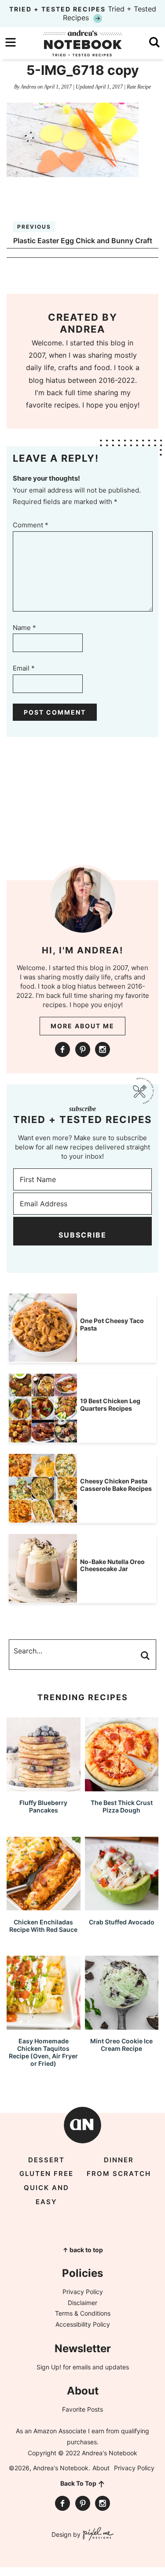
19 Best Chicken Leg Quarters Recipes (110, 1405)
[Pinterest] (83, 1049)
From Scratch (119, 2174)
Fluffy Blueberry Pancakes (43, 1806)
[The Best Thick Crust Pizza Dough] (122, 1787)
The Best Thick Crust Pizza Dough (122, 1806)
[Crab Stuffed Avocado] (122, 1906)
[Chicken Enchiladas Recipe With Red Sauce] (44, 1906)
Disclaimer (82, 2303)
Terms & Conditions (83, 2313)
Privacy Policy (83, 2292)
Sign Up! (49, 2367)
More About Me (82, 1026)
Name (24, 628)
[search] (154, 42)
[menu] (11, 42)
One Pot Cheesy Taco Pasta (112, 1324)
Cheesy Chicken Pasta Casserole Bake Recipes (116, 1485)
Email (24, 668)
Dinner (119, 2160)
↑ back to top (83, 2250)
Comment (31, 525)
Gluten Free (46, 2174)
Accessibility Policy (83, 2324)
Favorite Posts (82, 2409)
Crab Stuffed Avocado (122, 1922)
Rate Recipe (139, 87)
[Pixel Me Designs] (97, 2535)
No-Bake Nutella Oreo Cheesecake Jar (112, 1565)
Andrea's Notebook (83, 43)
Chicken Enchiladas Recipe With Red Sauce (43, 1926)
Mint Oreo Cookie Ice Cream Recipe (121, 2045)
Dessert (46, 2160)
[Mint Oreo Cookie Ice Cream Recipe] (122, 2026)
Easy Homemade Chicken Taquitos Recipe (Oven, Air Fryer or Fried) (43, 2052)
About (101, 2468)
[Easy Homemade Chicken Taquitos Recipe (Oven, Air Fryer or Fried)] (44, 2026)
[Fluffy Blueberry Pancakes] (44, 1787)
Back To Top (78, 2483)
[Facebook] (62, 1049)
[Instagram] (103, 1049)
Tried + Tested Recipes (83, 13)
